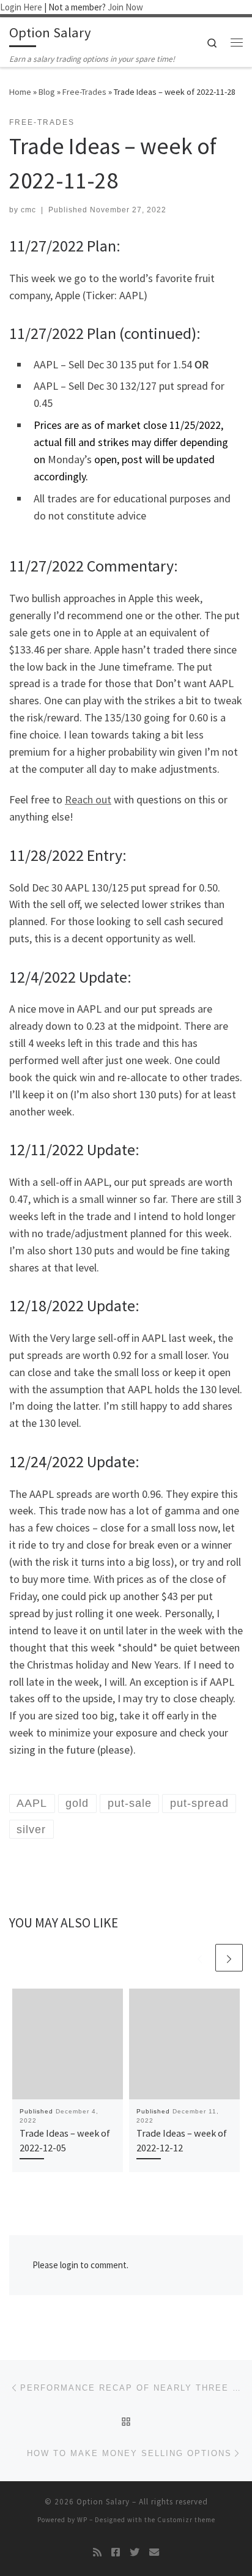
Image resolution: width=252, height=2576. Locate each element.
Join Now (125, 7)
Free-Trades (84, 92)
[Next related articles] (229, 1958)
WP (82, 2520)
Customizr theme (186, 2520)
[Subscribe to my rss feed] (97, 2552)
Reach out (88, 799)
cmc (28, 210)
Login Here (21, 7)
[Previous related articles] (200, 1958)
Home (20, 92)
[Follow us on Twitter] (135, 2552)
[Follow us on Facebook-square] (116, 2552)
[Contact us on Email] (154, 2552)
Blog (47, 92)
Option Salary (103, 2502)
